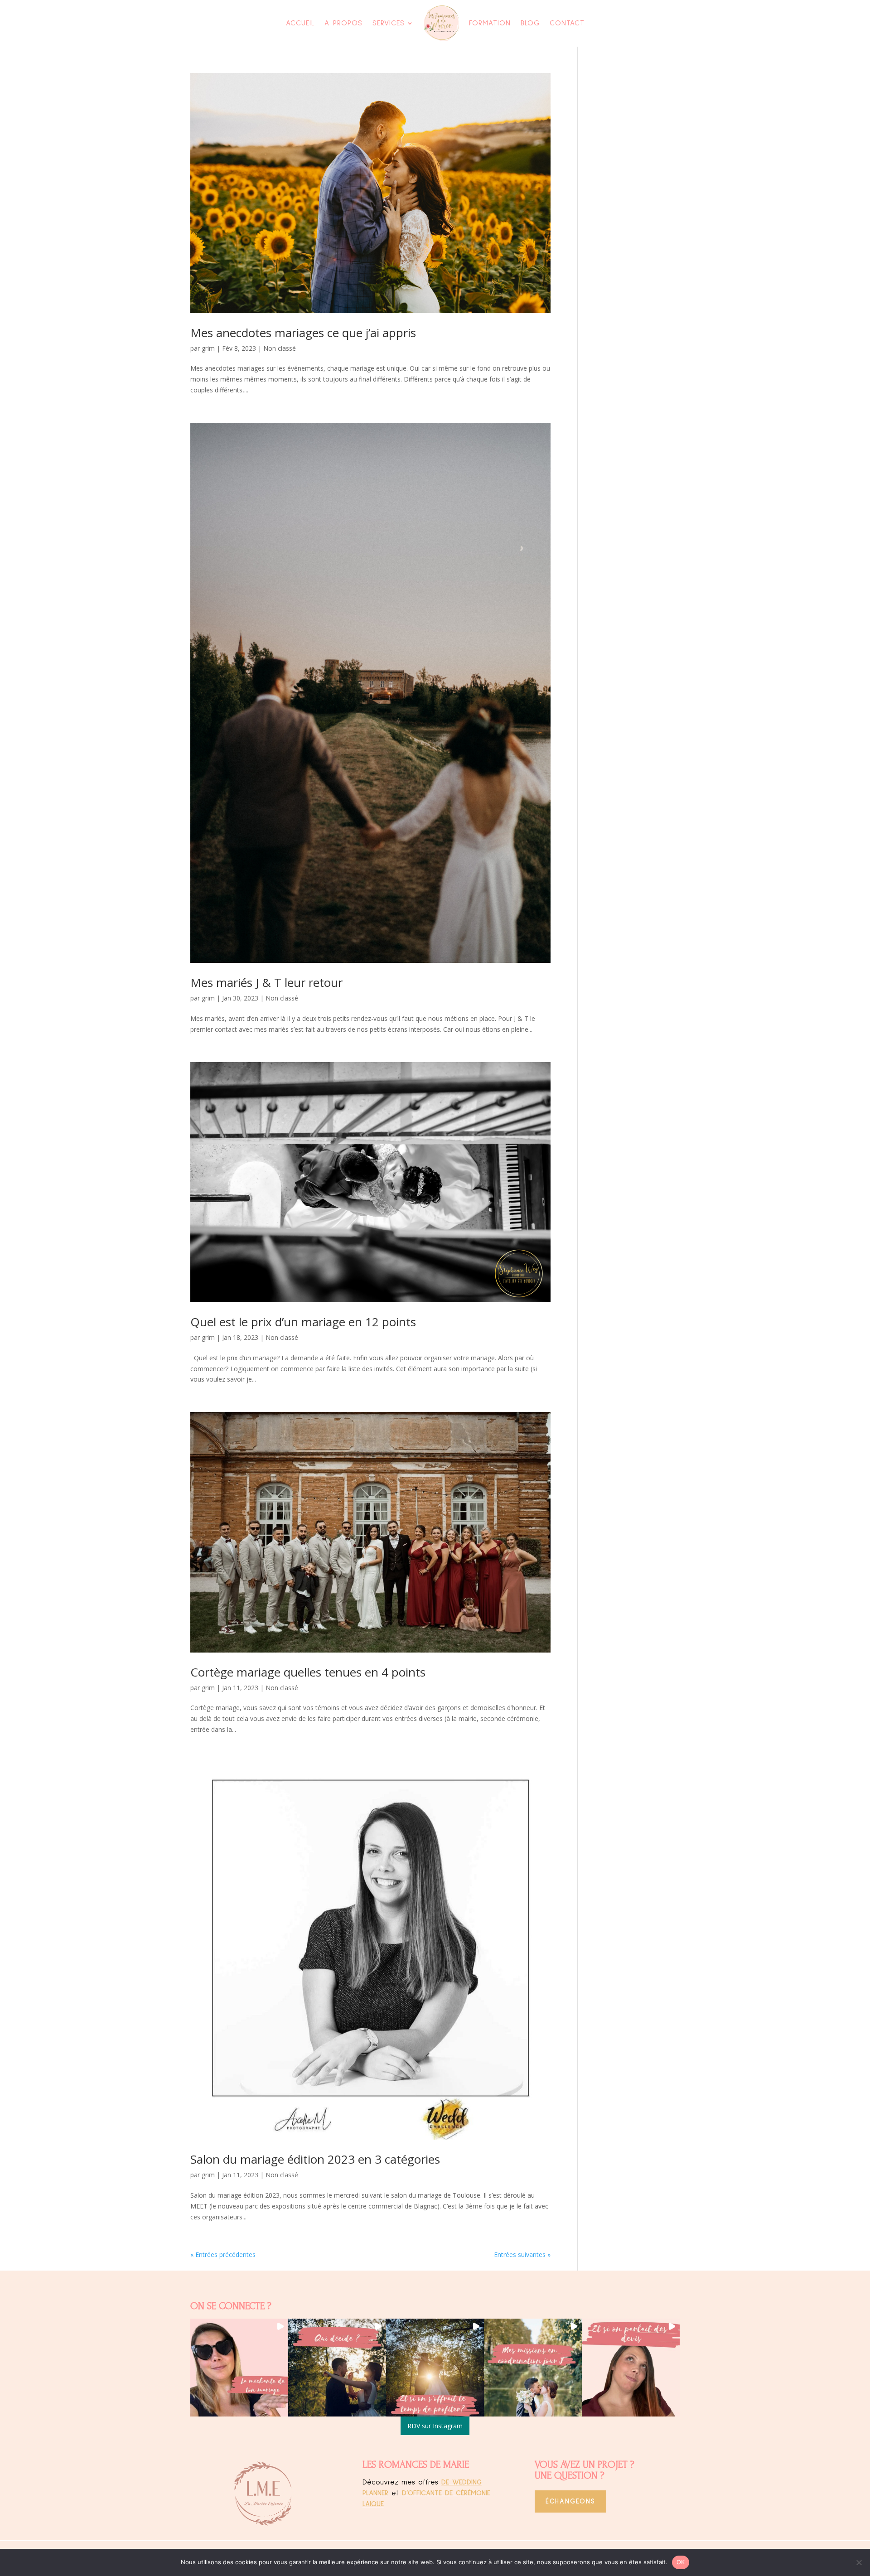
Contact (567, 23)
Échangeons (570, 2501)
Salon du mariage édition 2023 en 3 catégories (315, 2159)
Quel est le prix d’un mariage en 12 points (303, 1322)
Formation (490, 23)
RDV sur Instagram (435, 2426)
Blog (530, 23)
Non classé (280, 348)
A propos (343, 23)
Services (389, 23)
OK (681, 2562)
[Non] (859, 2562)
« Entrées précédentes (223, 2255)
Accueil (300, 23)
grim (208, 348)
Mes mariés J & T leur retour (266, 982)
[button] (239, 2368)
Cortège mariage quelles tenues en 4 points (308, 1672)
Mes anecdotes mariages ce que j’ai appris (303, 333)
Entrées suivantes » (522, 2255)
